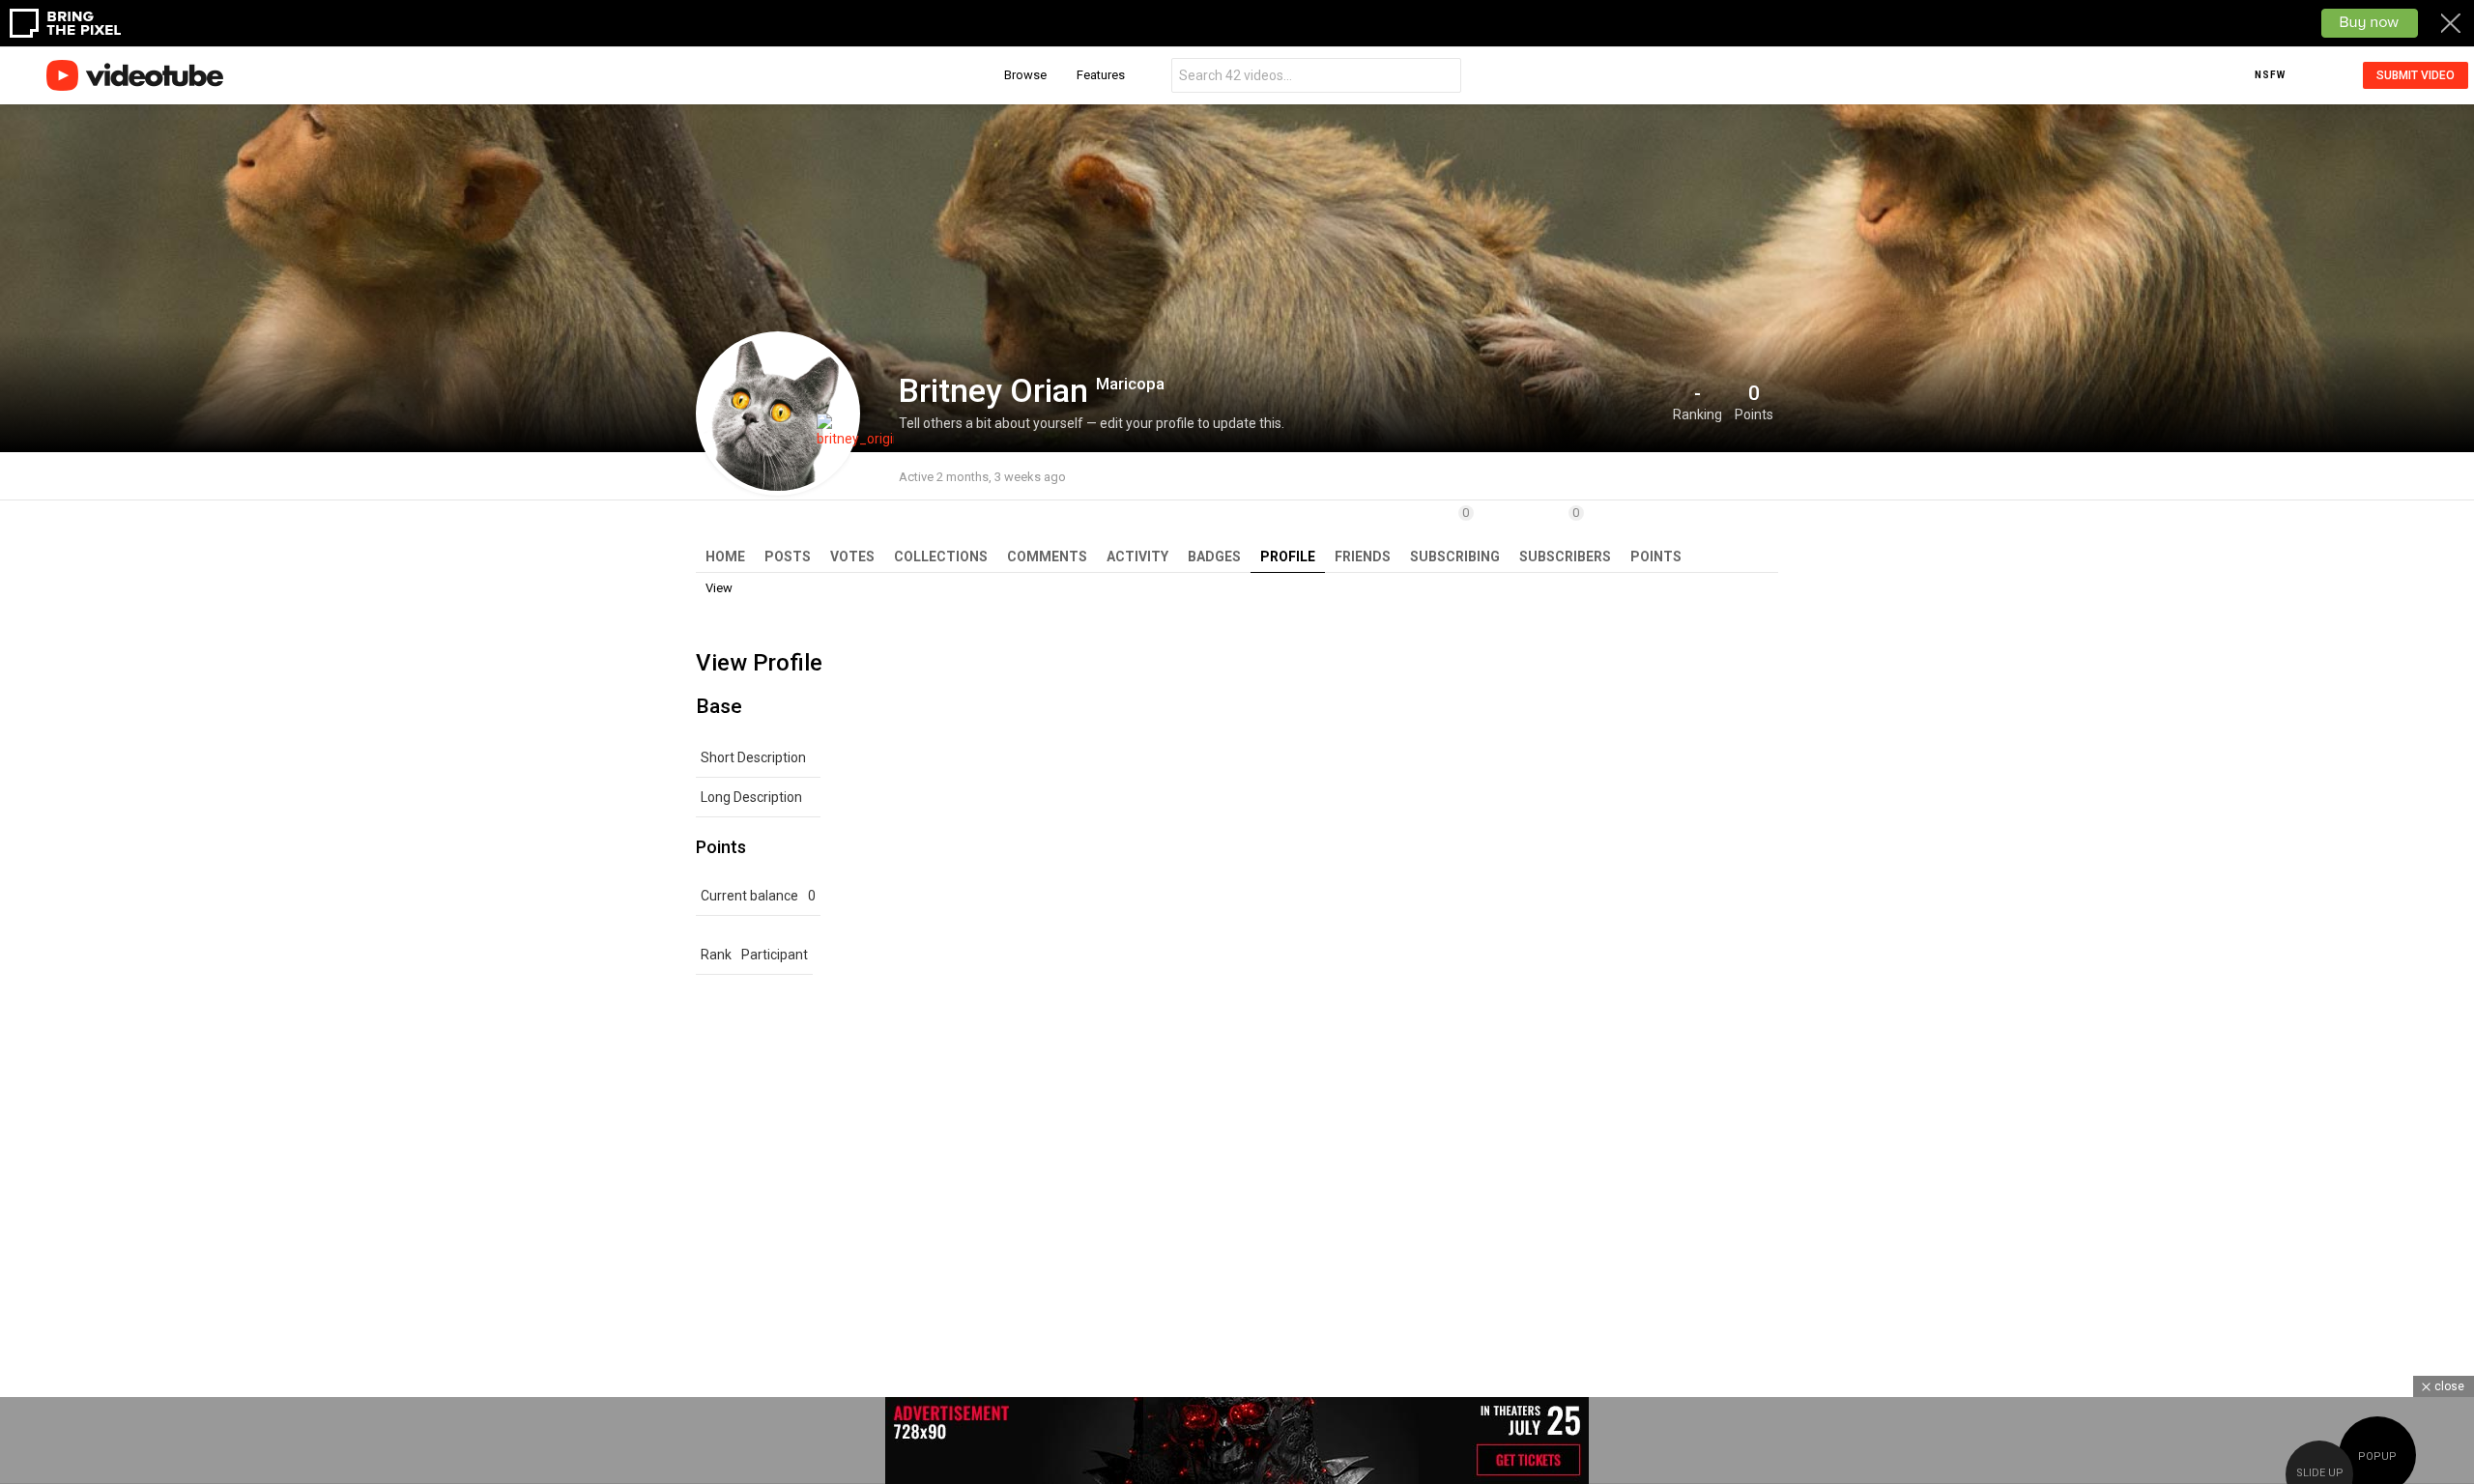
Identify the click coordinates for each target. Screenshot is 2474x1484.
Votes (852, 556)
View (719, 588)
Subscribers (1565, 535)
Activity (1137, 556)
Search (1442, 78)
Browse (1025, 75)
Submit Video (2416, 75)
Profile (1288, 556)
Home (725, 556)
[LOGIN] (2332, 75)
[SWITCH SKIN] (2303, 75)
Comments (1047, 556)
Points (1656, 556)
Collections (941, 556)
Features (1101, 75)
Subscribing (1455, 535)
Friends (1363, 556)
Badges (1214, 556)
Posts (788, 556)
